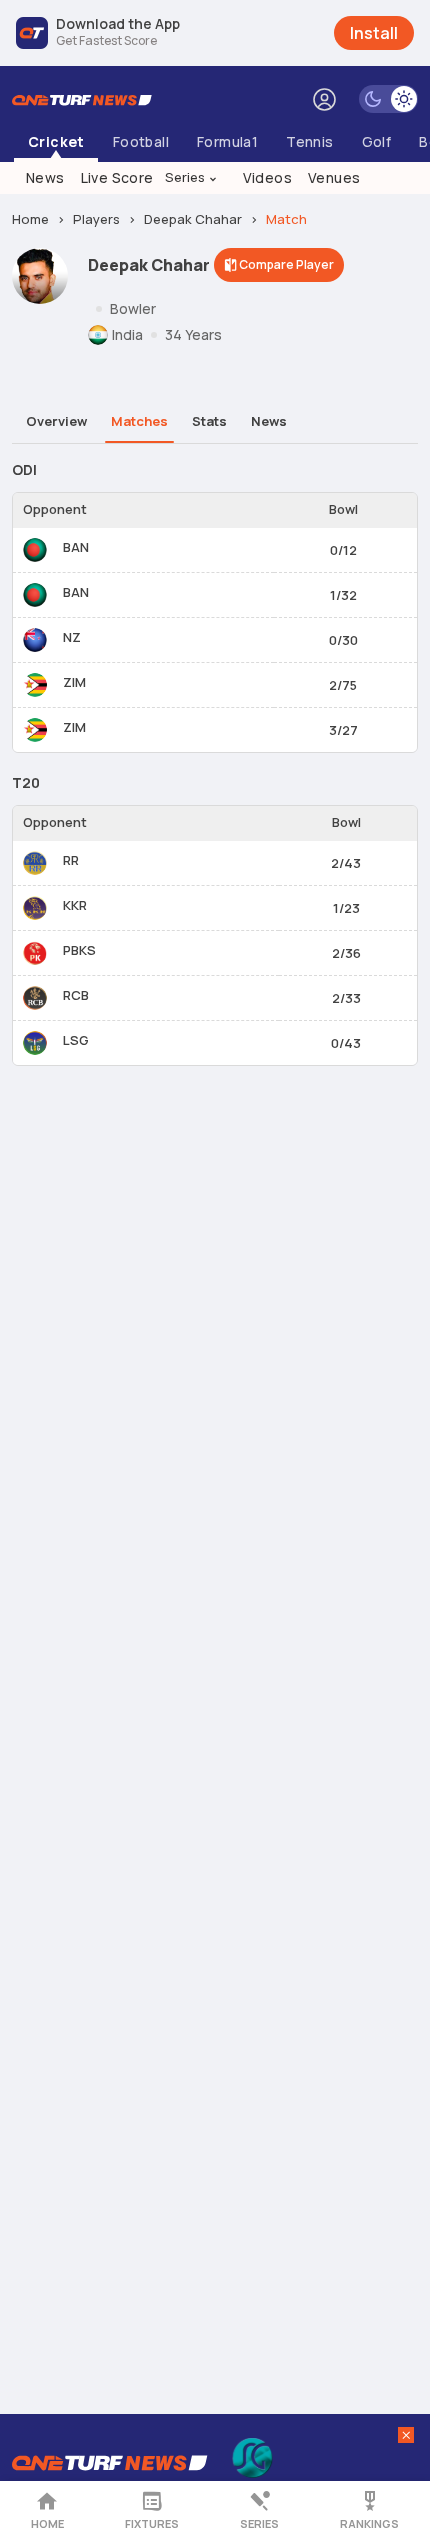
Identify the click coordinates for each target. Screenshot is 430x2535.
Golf (377, 141)
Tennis (309, 141)
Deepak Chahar (193, 219)
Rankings (369, 2523)
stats (209, 421)
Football (141, 141)
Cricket (56, 141)
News (45, 177)
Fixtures (152, 2523)
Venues (334, 177)
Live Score (117, 177)
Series (192, 177)
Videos (267, 177)
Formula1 (227, 141)
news (269, 421)
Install (374, 33)
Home (47, 2523)
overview (56, 421)
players (96, 219)
